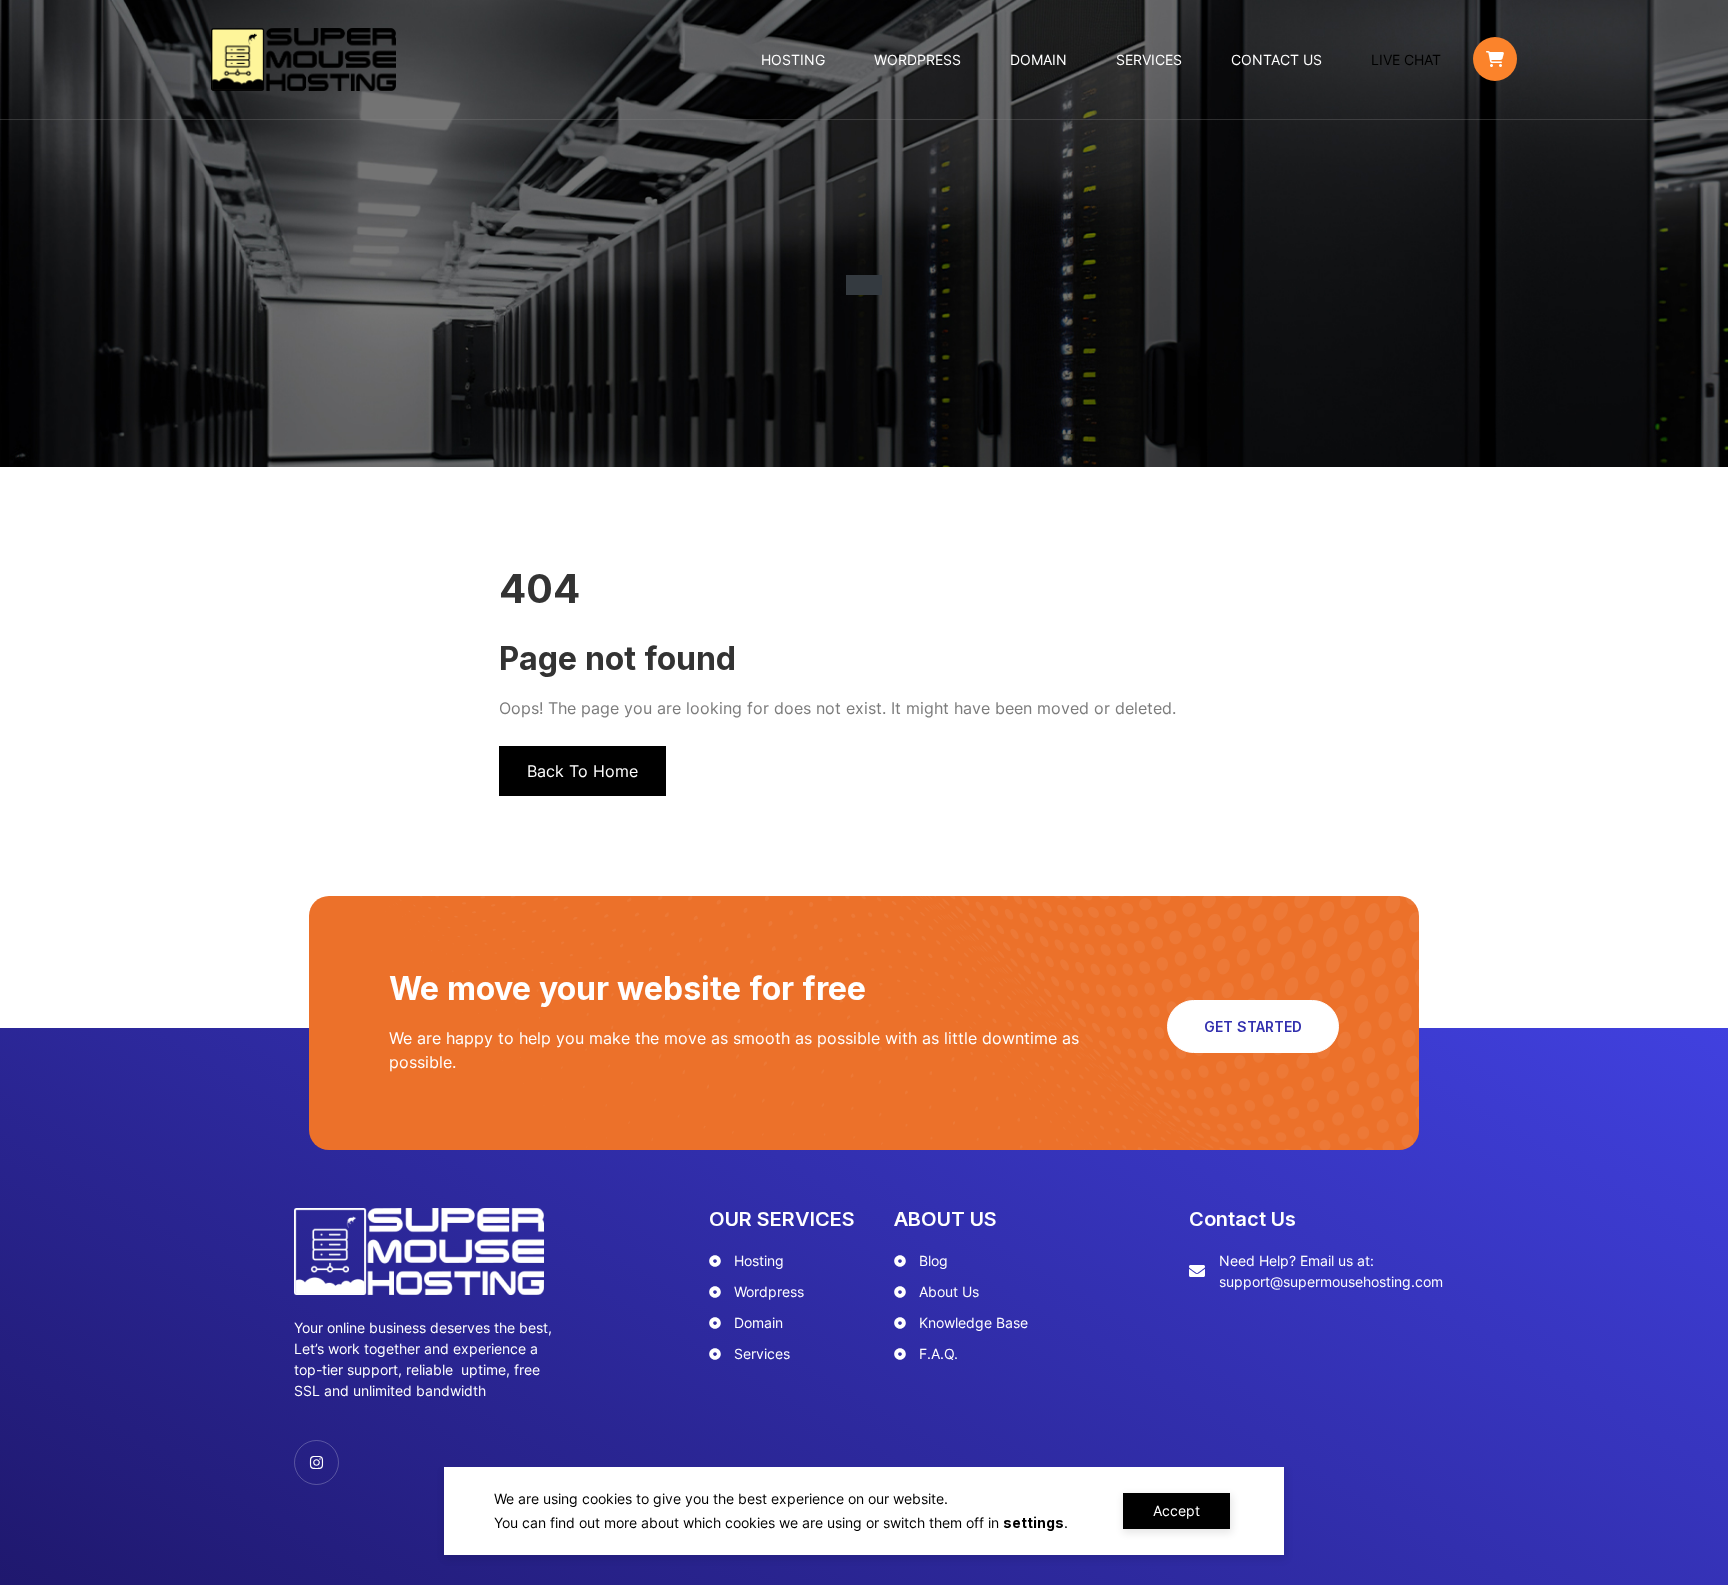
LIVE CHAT (1406, 59)
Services (1149, 59)
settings (1033, 1522)
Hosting (793, 59)
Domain (1038, 59)
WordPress (917, 59)
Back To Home (582, 771)
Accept (1176, 1510)
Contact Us (1276, 59)
